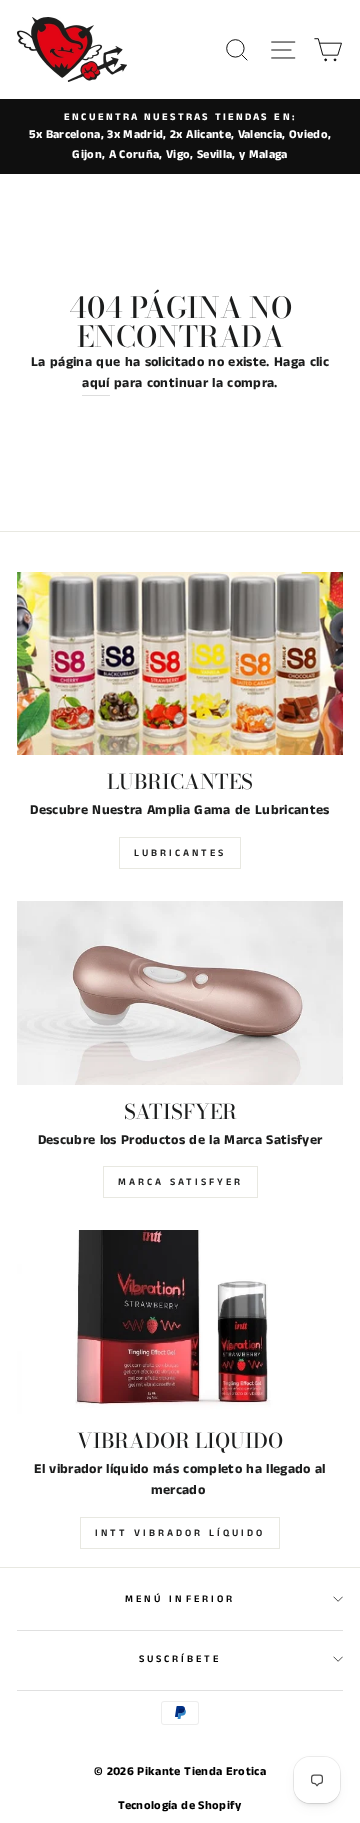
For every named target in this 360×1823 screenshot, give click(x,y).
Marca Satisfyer (180, 1182)
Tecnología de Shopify (179, 1805)
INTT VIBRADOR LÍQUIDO (180, 1533)
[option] (180, 136)
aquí (95, 383)
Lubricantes (180, 853)
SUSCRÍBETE (180, 1659)
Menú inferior (180, 1599)
